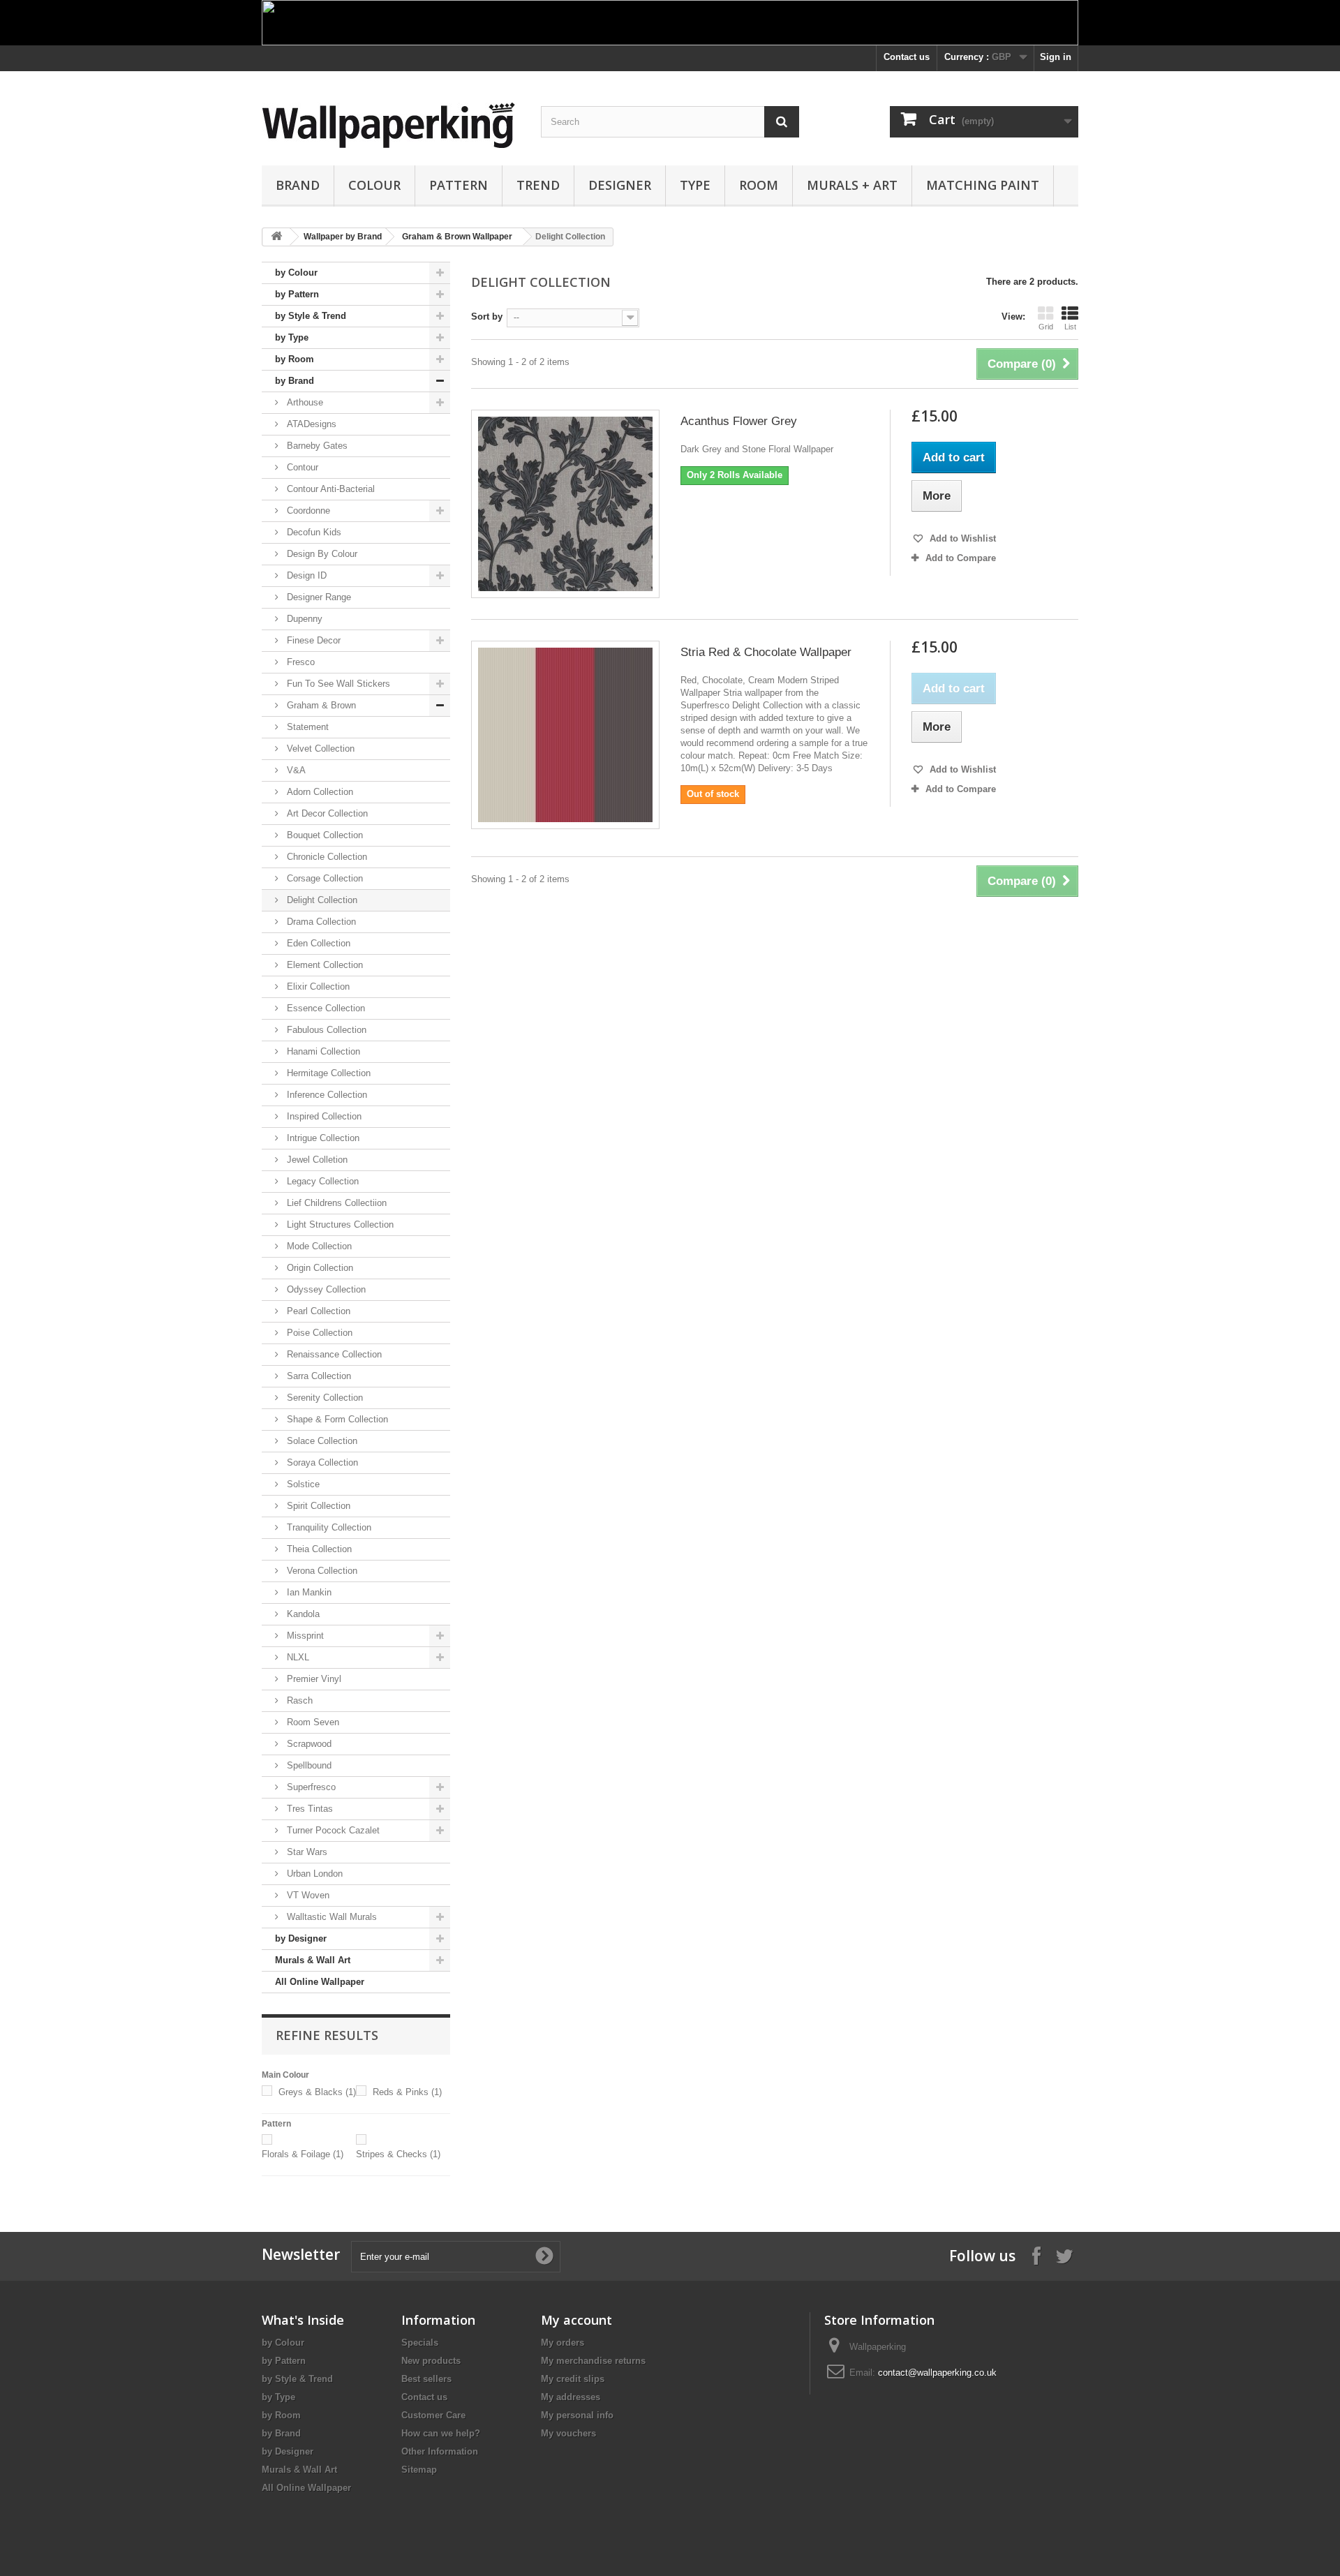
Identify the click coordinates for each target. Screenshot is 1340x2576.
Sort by (487, 317)
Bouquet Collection (323, 835)
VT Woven (307, 1895)
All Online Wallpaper (320, 1982)
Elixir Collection (317, 987)
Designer (620, 185)
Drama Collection (320, 922)
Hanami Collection (322, 1051)
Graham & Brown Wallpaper (457, 237)
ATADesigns (310, 424)
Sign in (1056, 57)
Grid (1046, 327)
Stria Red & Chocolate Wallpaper (766, 652)
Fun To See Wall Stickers (337, 684)
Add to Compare (961, 558)
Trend (538, 185)
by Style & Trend (311, 316)
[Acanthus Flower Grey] (565, 504)
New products (431, 2361)
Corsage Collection (323, 878)
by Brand (295, 381)
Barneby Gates (316, 446)
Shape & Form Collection (336, 1419)
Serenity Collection (323, 1398)
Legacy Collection (321, 1181)
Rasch (298, 1700)
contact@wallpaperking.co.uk (937, 2373)
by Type (292, 337)
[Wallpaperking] (391, 125)
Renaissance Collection (333, 1354)
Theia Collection (318, 1549)
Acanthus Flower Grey (739, 421)
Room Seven (312, 1722)
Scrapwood (308, 1744)
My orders (563, 2343)
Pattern (459, 185)
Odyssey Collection (325, 1289)
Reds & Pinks (407, 2092)
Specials (420, 2343)
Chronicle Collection (326, 857)
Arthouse (304, 402)
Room (759, 185)
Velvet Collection (319, 749)
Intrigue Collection (322, 1138)
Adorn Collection (319, 792)
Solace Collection (321, 1441)
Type (695, 185)
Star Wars (306, 1852)
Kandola (302, 1614)
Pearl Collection (317, 1311)
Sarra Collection (318, 1376)
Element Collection (323, 965)
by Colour (296, 273)
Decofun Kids (313, 532)
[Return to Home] (276, 237)
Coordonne (307, 511)
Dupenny (303, 619)
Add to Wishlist (961, 538)
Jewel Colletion (316, 1160)
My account (576, 2320)
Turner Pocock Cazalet (332, 1830)
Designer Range (318, 597)
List (1070, 327)
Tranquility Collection (328, 1527)
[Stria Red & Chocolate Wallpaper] (565, 735)
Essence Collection (325, 1008)
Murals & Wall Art (313, 1960)
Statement (306, 727)
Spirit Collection (317, 1506)
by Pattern (297, 294)
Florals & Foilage (303, 2154)
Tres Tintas (308, 1809)
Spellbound (308, 1765)
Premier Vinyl (313, 1679)
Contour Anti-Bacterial (329, 489)
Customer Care (433, 2415)
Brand (298, 185)
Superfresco (310, 1787)
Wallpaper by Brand (343, 237)
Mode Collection (318, 1246)
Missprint (304, 1636)
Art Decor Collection (326, 813)
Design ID (305, 575)
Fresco (299, 662)
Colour (374, 185)
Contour (301, 467)
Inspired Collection (323, 1116)
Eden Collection (317, 943)
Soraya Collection (321, 1462)
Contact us (907, 57)
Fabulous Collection (325, 1030)
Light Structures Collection (339, 1224)
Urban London (313, 1874)
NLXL (297, 1657)
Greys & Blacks (317, 2092)
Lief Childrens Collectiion (335, 1203)
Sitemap (419, 2470)
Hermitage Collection (327, 1073)
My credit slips (573, 2379)
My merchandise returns (593, 2361)
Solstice (302, 1484)
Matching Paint (983, 185)
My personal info (577, 2415)
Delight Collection (321, 900)
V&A (295, 770)
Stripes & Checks (398, 2154)
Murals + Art (852, 185)
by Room (295, 359)
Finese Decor (312, 640)
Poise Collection (318, 1333)
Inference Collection (326, 1095)
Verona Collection (321, 1571)
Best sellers (426, 2379)
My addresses (571, 2397)
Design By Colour (321, 554)
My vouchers (568, 2433)
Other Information (440, 2451)
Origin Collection (319, 1268)
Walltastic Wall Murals (330, 1917)
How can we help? (441, 2433)
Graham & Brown (320, 705)
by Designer (301, 1938)
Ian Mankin (308, 1592)
